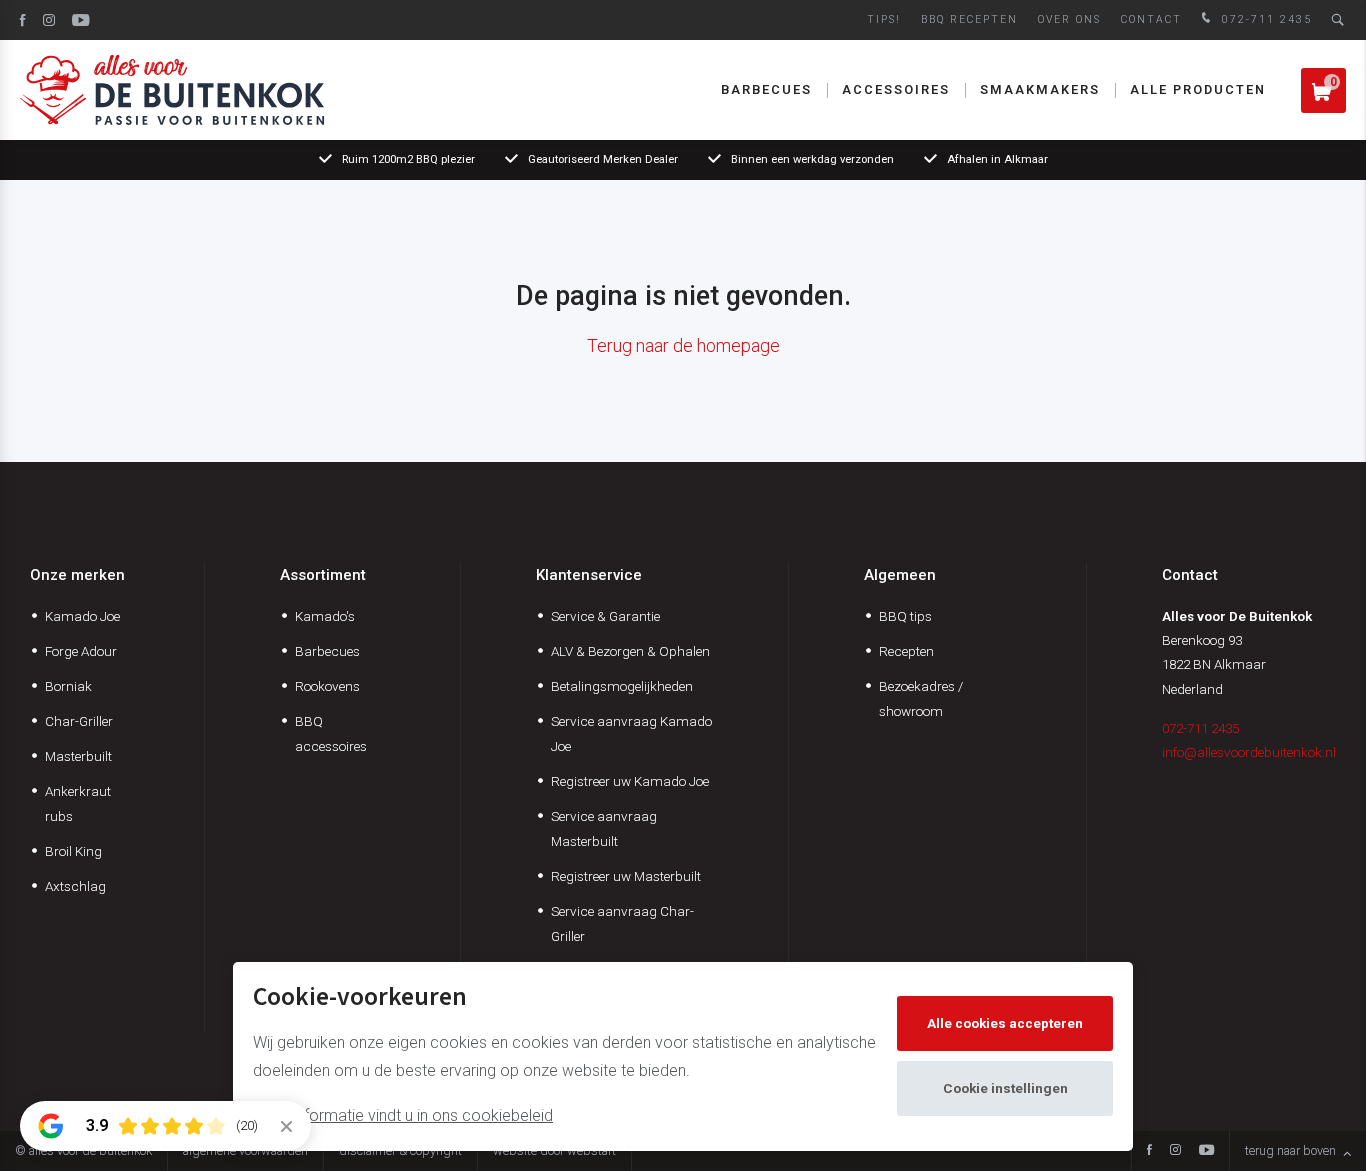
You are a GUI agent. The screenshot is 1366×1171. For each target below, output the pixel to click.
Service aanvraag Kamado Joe (631, 733)
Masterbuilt (78, 756)
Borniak (68, 686)
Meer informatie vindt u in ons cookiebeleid (403, 1115)
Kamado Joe (82, 616)
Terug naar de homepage (683, 345)
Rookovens (327, 686)
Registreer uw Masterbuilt (626, 876)
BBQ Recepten (969, 19)
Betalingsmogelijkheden (622, 686)
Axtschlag (75, 886)
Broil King (73, 851)
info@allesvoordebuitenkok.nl (1249, 752)
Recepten (906, 651)
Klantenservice (589, 575)
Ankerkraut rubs (78, 803)
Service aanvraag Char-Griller (622, 923)
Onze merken (77, 575)
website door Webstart (554, 1150)
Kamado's (325, 616)
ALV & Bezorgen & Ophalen (630, 651)
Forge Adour (81, 651)
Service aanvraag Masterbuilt (604, 828)
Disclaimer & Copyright (400, 1150)
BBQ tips (905, 616)
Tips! (884, 19)
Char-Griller (79, 721)
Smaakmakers (1040, 89)
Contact (1151, 19)
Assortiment (323, 575)
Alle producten (1198, 89)
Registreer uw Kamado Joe (630, 781)
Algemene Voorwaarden (245, 1150)
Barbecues (766, 89)
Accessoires (896, 89)
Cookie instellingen (1005, 1088)
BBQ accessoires (331, 733)
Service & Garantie (605, 616)
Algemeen (900, 575)
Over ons (1069, 19)
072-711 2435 (1264, 19)
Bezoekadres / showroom (921, 698)
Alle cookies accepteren (1005, 1023)
